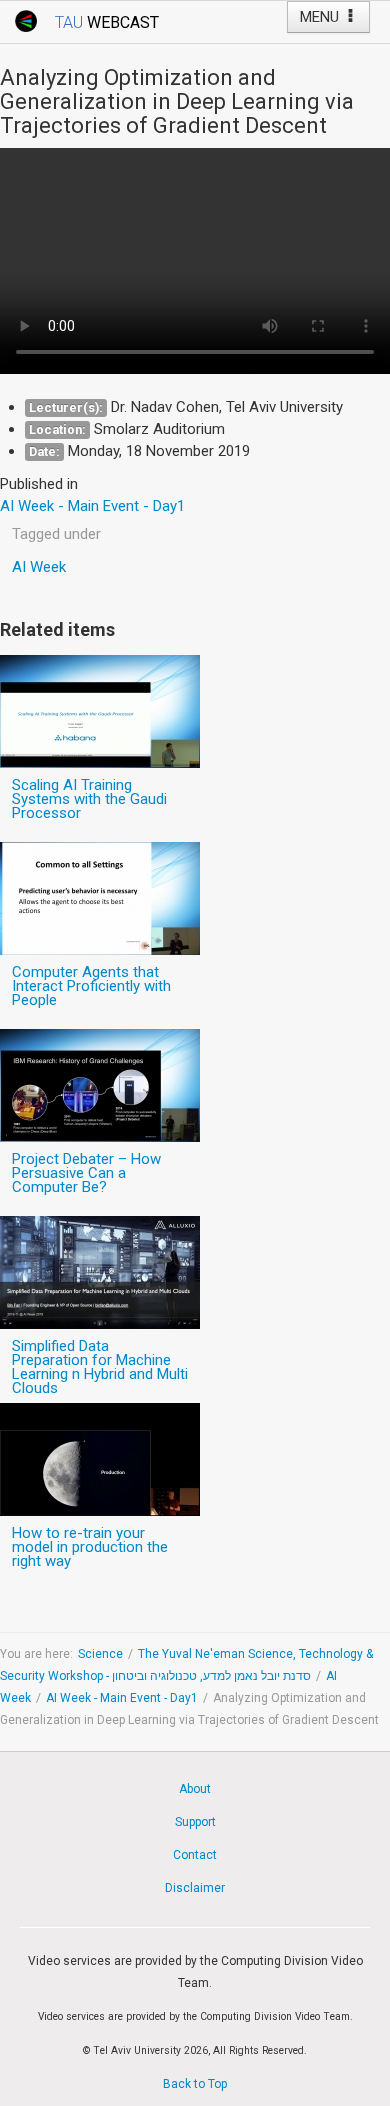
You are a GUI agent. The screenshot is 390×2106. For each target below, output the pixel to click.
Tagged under (56, 534)
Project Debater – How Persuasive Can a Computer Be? (86, 1173)
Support (195, 1822)
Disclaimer (195, 1888)
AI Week (39, 567)
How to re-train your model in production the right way (90, 1547)
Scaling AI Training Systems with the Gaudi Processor (89, 799)
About (195, 1789)
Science (100, 1654)
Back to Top (195, 2084)
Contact (195, 1855)
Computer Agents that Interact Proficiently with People (91, 986)
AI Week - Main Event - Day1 (122, 1698)
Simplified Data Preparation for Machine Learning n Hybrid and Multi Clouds (100, 1367)
